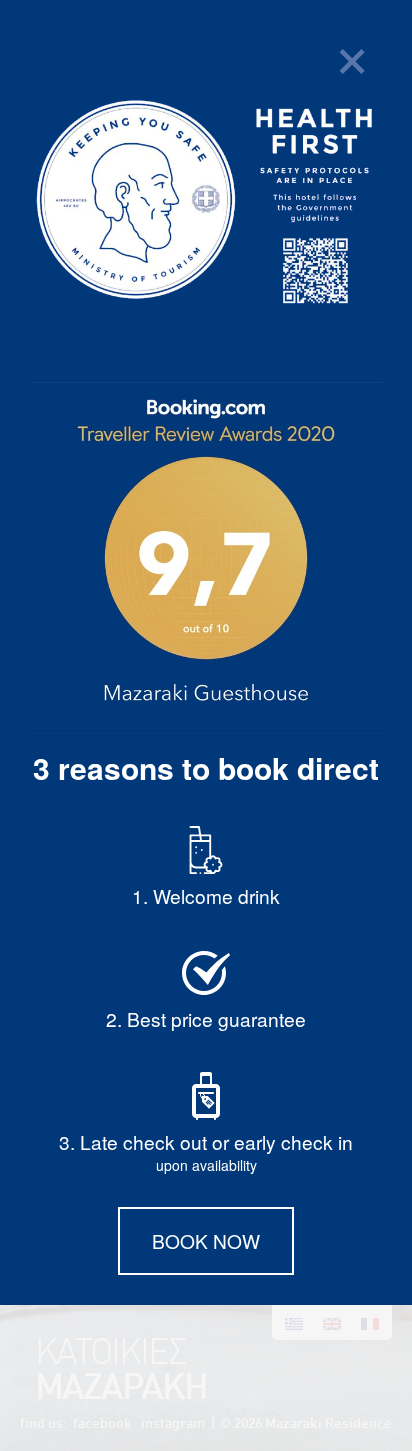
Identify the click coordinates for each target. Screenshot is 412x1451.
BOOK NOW (206, 1240)
